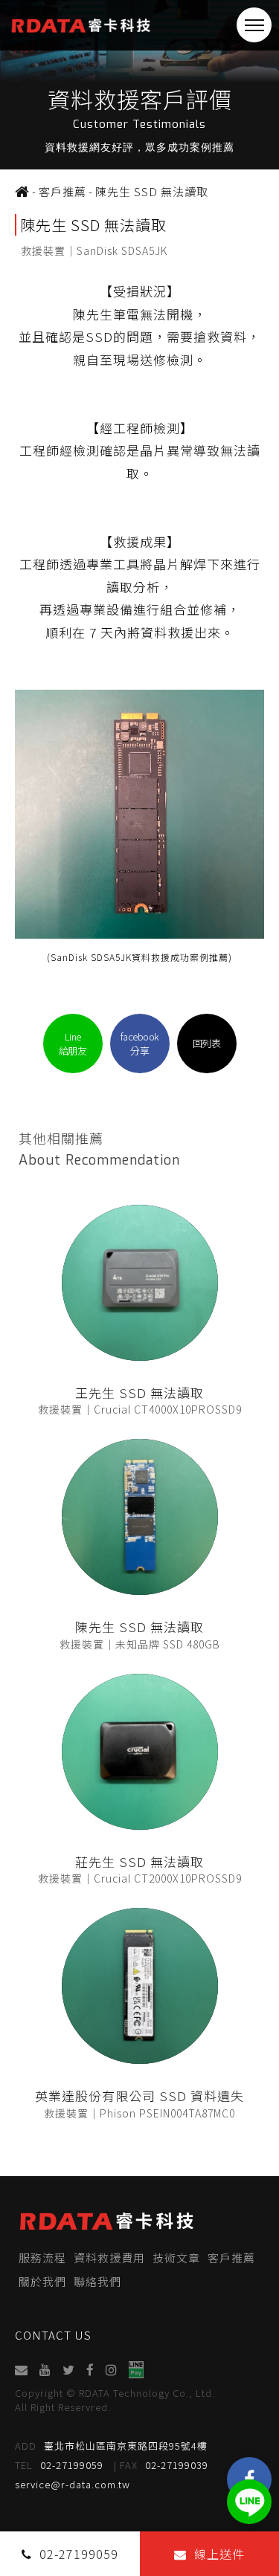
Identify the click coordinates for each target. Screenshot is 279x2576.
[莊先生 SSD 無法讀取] (140, 1752)
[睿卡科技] (22, 192)
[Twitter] (69, 2370)
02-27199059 (59, 2465)
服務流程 (42, 2258)
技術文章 (176, 2258)
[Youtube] (46, 2370)
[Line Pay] (137, 2370)
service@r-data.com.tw (73, 2484)
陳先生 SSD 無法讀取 (139, 1627)
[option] (139, 85)
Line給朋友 (73, 1043)
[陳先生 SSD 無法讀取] (140, 1517)
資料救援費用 (109, 2258)
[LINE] (249, 2502)
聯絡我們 (97, 2281)
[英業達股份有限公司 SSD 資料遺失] (140, 1986)
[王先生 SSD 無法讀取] (140, 1283)
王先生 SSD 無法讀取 (139, 1392)
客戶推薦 (231, 2258)
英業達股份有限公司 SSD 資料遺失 (139, 2096)
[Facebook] (91, 2370)
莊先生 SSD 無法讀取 (139, 1861)
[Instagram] (112, 2370)
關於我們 (42, 2281)
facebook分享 (140, 1043)
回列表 (207, 1043)
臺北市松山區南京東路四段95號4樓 (111, 2446)
